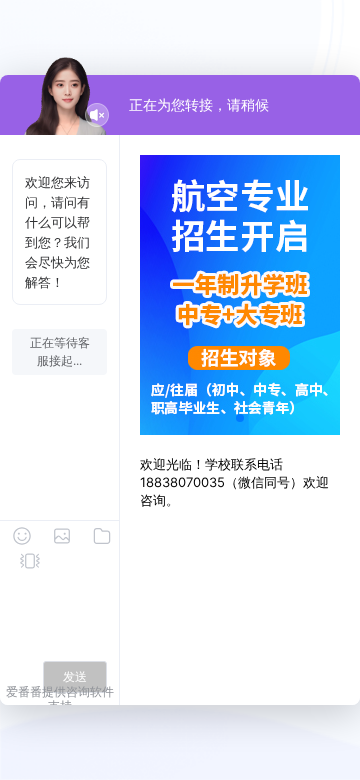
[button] (240, 418)
